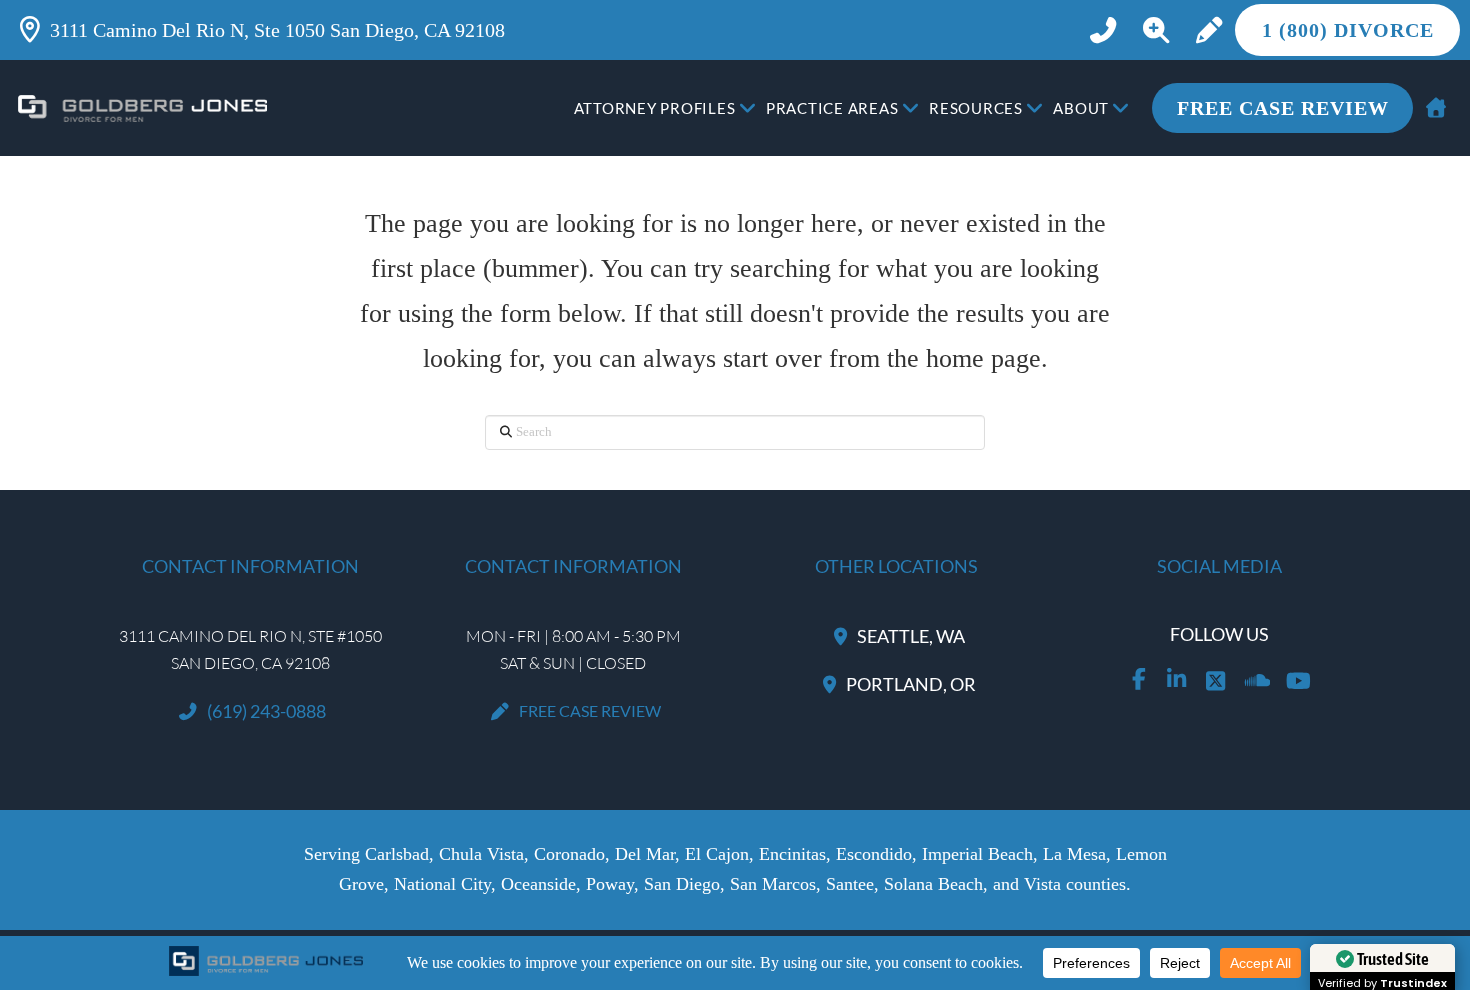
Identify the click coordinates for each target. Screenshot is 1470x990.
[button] (1155, 30)
